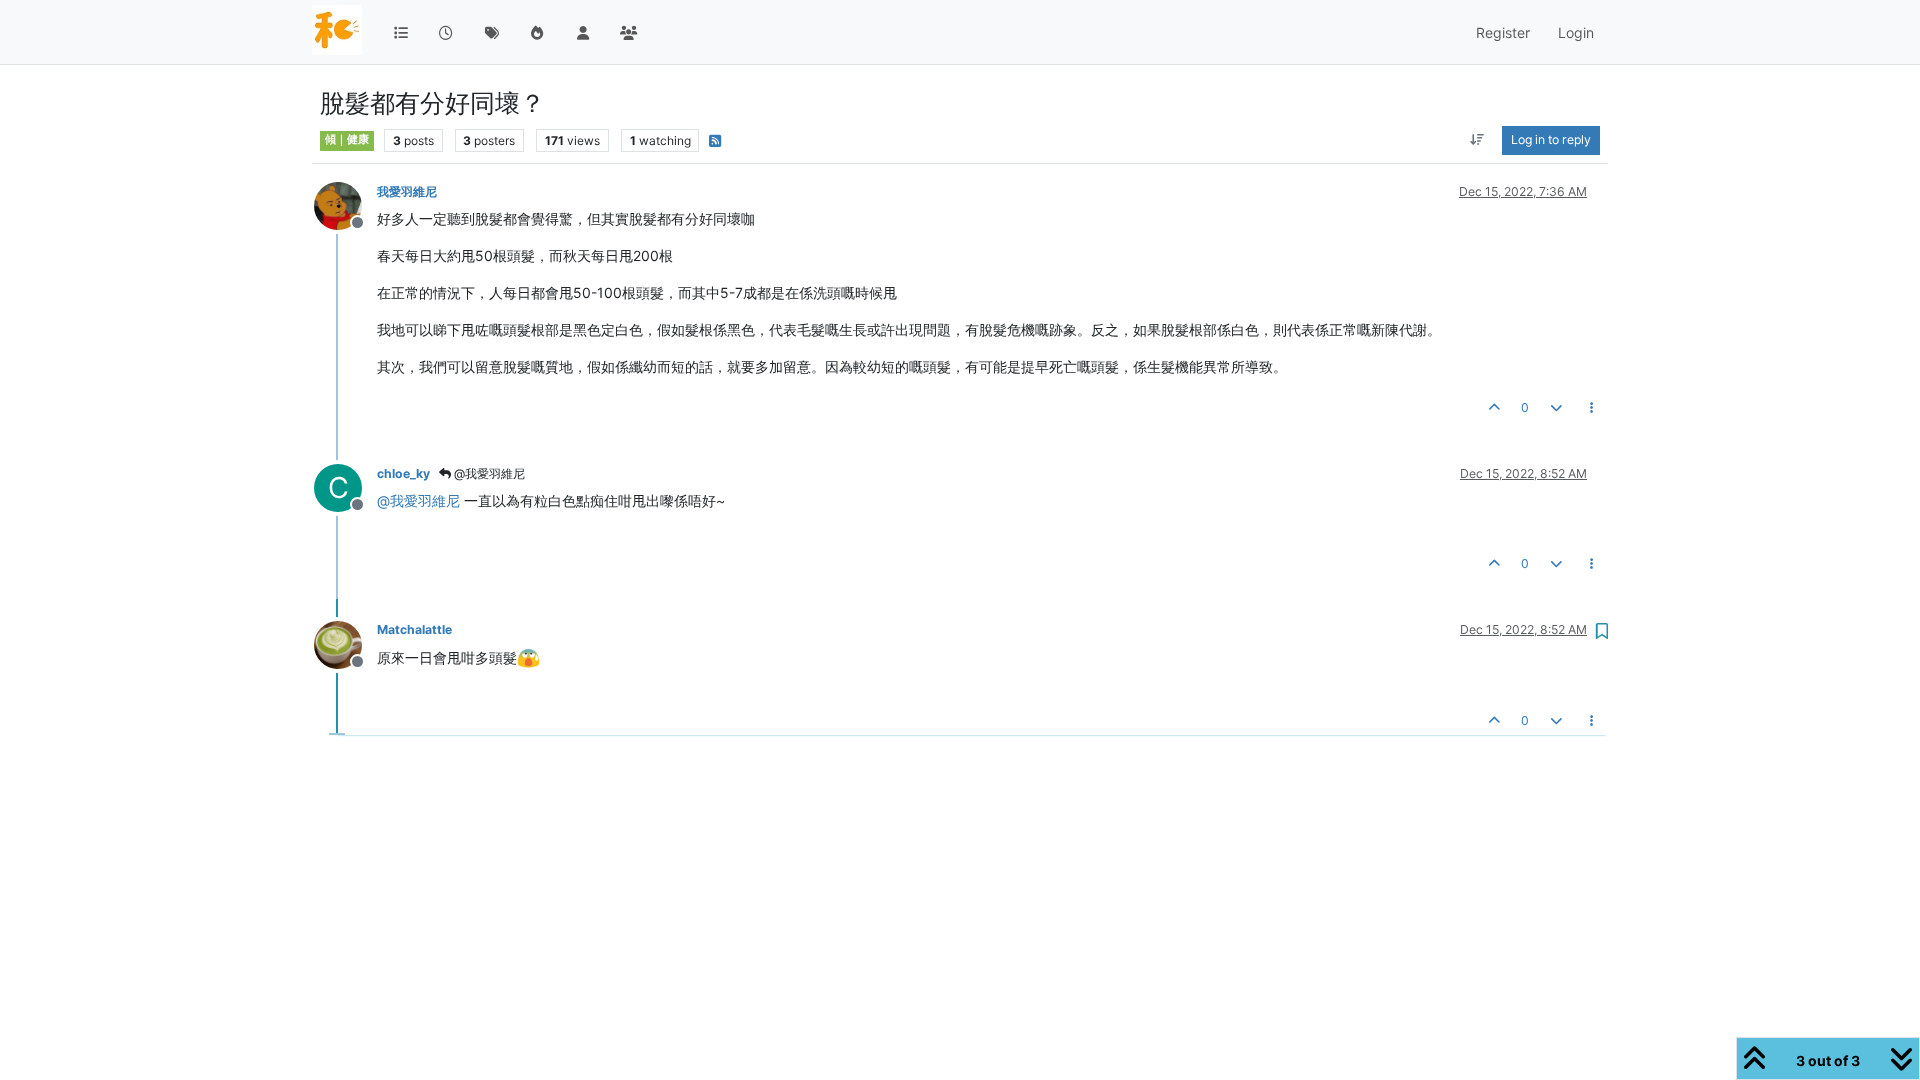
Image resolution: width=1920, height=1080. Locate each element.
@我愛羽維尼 (488, 473)
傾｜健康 (347, 139)
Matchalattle (414, 629)
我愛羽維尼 (407, 191)
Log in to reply (1551, 139)
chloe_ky (403, 473)
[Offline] (345, 204)
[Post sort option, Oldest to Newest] (1477, 140)
